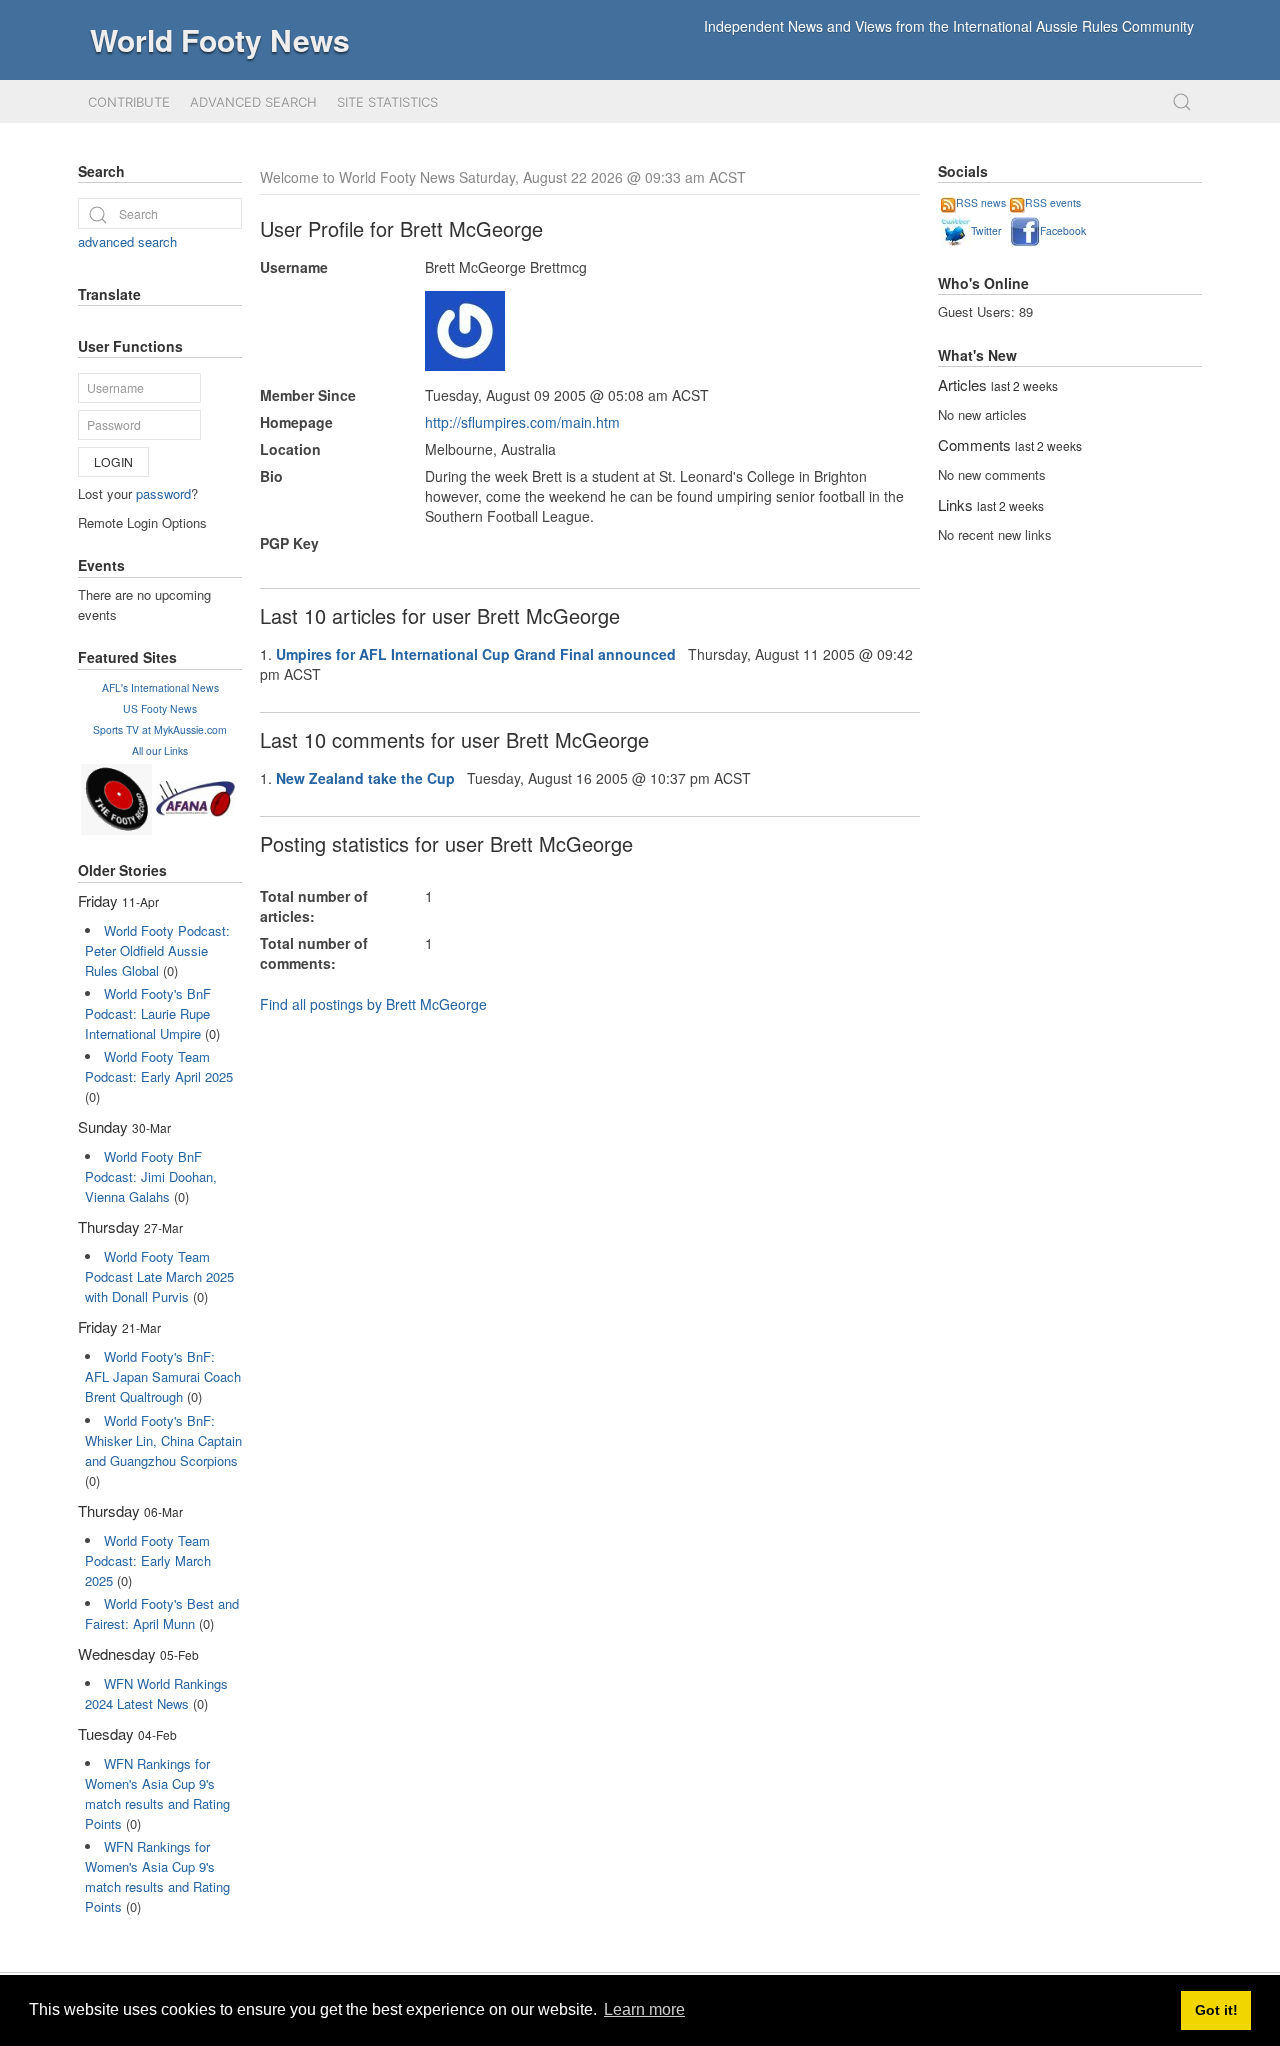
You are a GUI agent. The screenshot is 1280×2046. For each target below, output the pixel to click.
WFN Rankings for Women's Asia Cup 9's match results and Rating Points (157, 1793)
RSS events (1053, 202)
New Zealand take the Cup (365, 778)
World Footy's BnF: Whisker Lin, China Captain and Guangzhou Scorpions (163, 1440)
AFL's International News (160, 687)
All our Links (160, 750)
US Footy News (160, 708)
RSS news (981, 202)
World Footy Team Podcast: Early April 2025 (159, 1066)
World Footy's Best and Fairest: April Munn (162, 1613)
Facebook (1063, 230)
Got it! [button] (1216, 2010)
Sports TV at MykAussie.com (160, 729)
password (163, 493)
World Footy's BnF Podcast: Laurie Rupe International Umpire (148, 1013)
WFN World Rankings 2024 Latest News (156, 1693)
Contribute (129, 102)
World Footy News (220, 39)
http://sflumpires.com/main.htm (522, 422)
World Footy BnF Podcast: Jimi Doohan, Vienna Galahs (151, 1176)
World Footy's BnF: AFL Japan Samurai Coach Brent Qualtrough (163, 1376)
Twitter (986, 230)
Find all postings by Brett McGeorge (373, 1004)
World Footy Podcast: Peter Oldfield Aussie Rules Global (157, 950)
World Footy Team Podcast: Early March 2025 (148, 1560)
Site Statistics (387, 102)
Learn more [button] (644, 2009)
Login (113, 461)
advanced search (127, 241)
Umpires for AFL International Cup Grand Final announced (476, 654)
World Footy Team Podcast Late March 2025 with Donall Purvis (159, 1276)
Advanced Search (253, 102)
